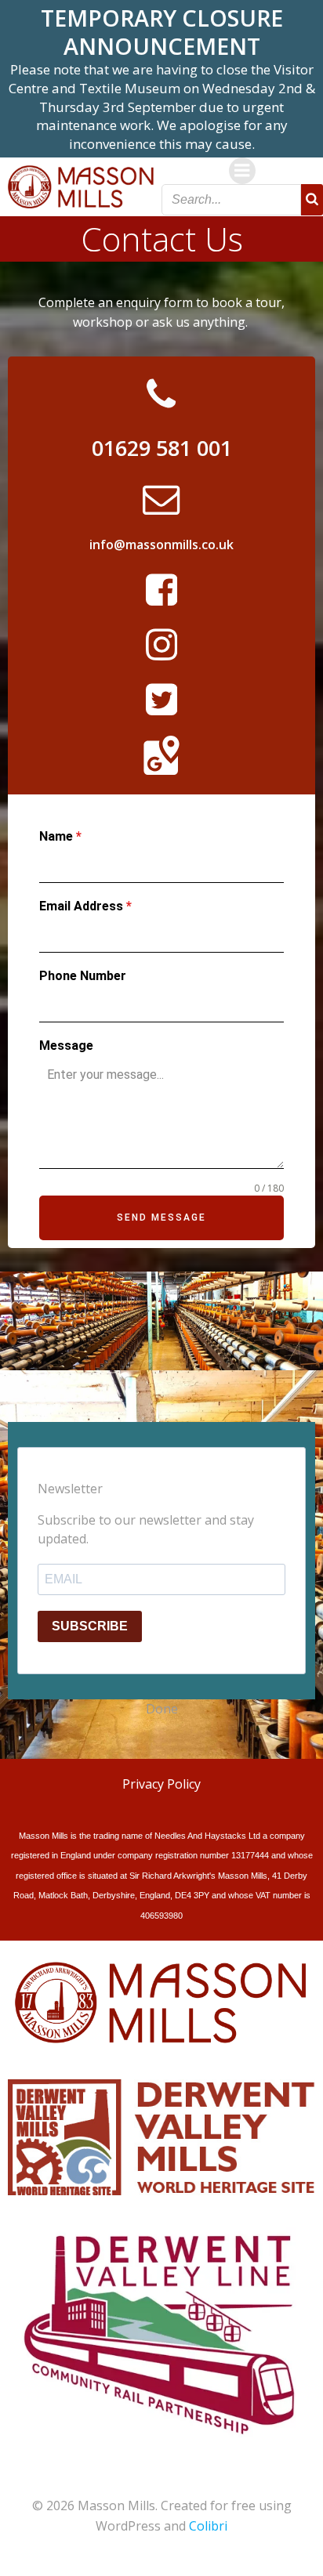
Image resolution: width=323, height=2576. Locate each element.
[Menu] (242, 171)
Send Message (161, 1217)
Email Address (85, 906)
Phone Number (83, 976)
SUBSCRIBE (90, 1626)
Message (66, 1046)
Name (60, 836)
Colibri (208, 2526)
